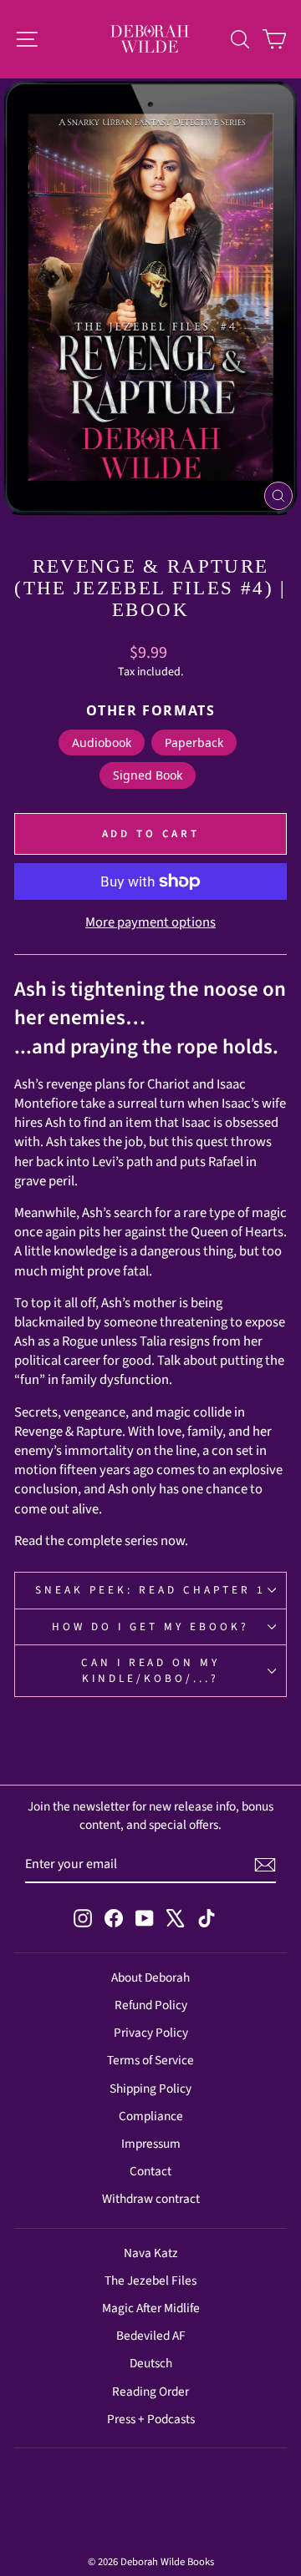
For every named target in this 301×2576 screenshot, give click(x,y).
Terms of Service (150, 2060)
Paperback (194, 742)
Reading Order (150, 2392)
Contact (150, 2171)
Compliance (151, 2116)
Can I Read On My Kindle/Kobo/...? (151, 1670)
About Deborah (150, 1977)
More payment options (150, 923)
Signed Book (148, 775)
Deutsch (151, 2363)
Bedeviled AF (151, 2336)
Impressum (151, 2144)
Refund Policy (151, 2005)
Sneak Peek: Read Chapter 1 (150, 1590)
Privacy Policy (151, 2033)
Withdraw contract (151, 2199)
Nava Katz (151, 2253)
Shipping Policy (150, 2089)
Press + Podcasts (151, 2419)
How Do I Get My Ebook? (150, 1626)
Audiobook (102, 742)
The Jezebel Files (150, 2281)
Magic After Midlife (151, 2308)
